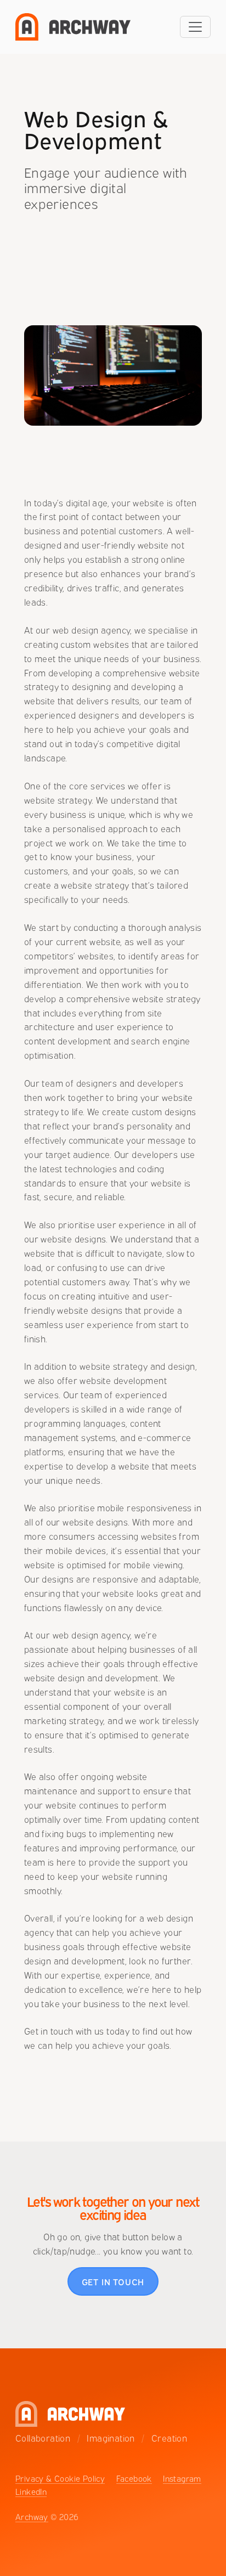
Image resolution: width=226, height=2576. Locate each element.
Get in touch (113, 2281)
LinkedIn (31, 2491)
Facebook (134, 2478)
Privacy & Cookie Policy (60, 2478)
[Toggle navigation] (195, 27)
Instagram (182, 2478)
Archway (32, 2516)
